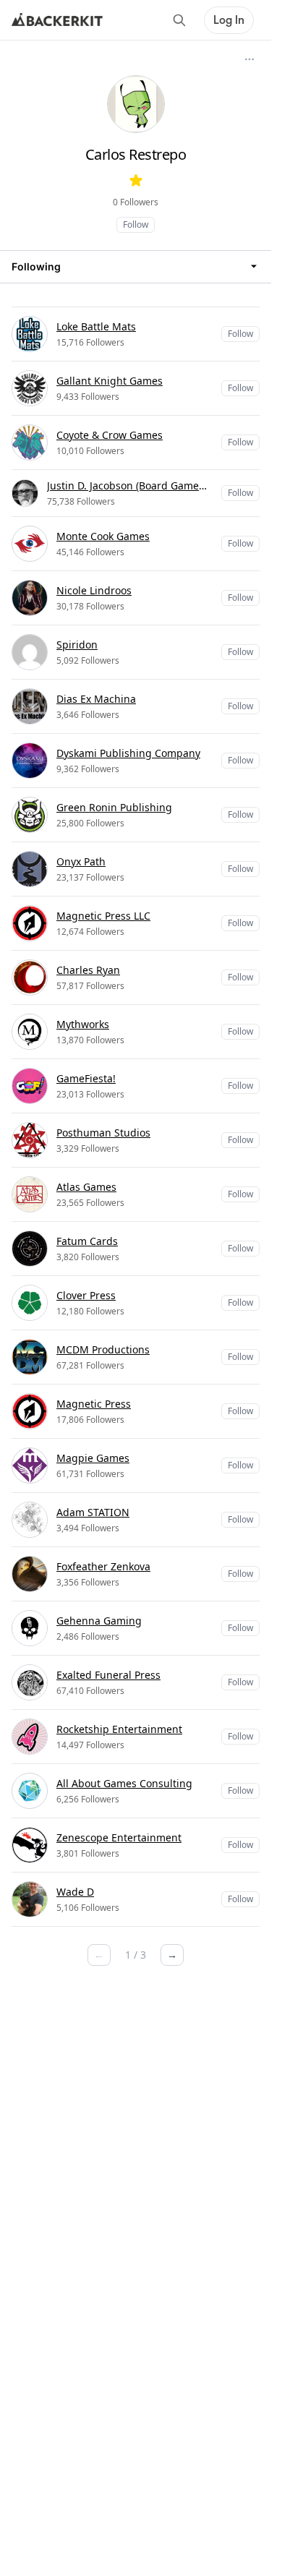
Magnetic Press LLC (103, 916)
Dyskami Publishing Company (128, 753)
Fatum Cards (87, 1241)
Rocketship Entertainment (119, 1729)
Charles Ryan (88, 970)
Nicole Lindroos (94, 590)
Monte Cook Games (103, 536)
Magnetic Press (94, 1404)
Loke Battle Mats (96, 326)
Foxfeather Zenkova (103, 1566)
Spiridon (77, 645)
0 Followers (136, 202)
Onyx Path (81, 861)
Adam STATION (93, 1512)
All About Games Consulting (124, 1783)
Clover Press (86, 1295)
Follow (136, 224)
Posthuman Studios (103, 1133)
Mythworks (83, 1024)
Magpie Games (93, 1458)
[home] (57, 20)
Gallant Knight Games (110, 381)
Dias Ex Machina (96, 699)
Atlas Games (86, 1187)
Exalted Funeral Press (108, 1675)
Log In (229, 20)
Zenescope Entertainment (119, 1837)
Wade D (75, 1892)
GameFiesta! (86, 1078)
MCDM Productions (103, 1349)
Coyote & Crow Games (110, 435)
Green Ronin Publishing (114, 807)
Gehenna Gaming (99, 1621)
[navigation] (136, 266)
